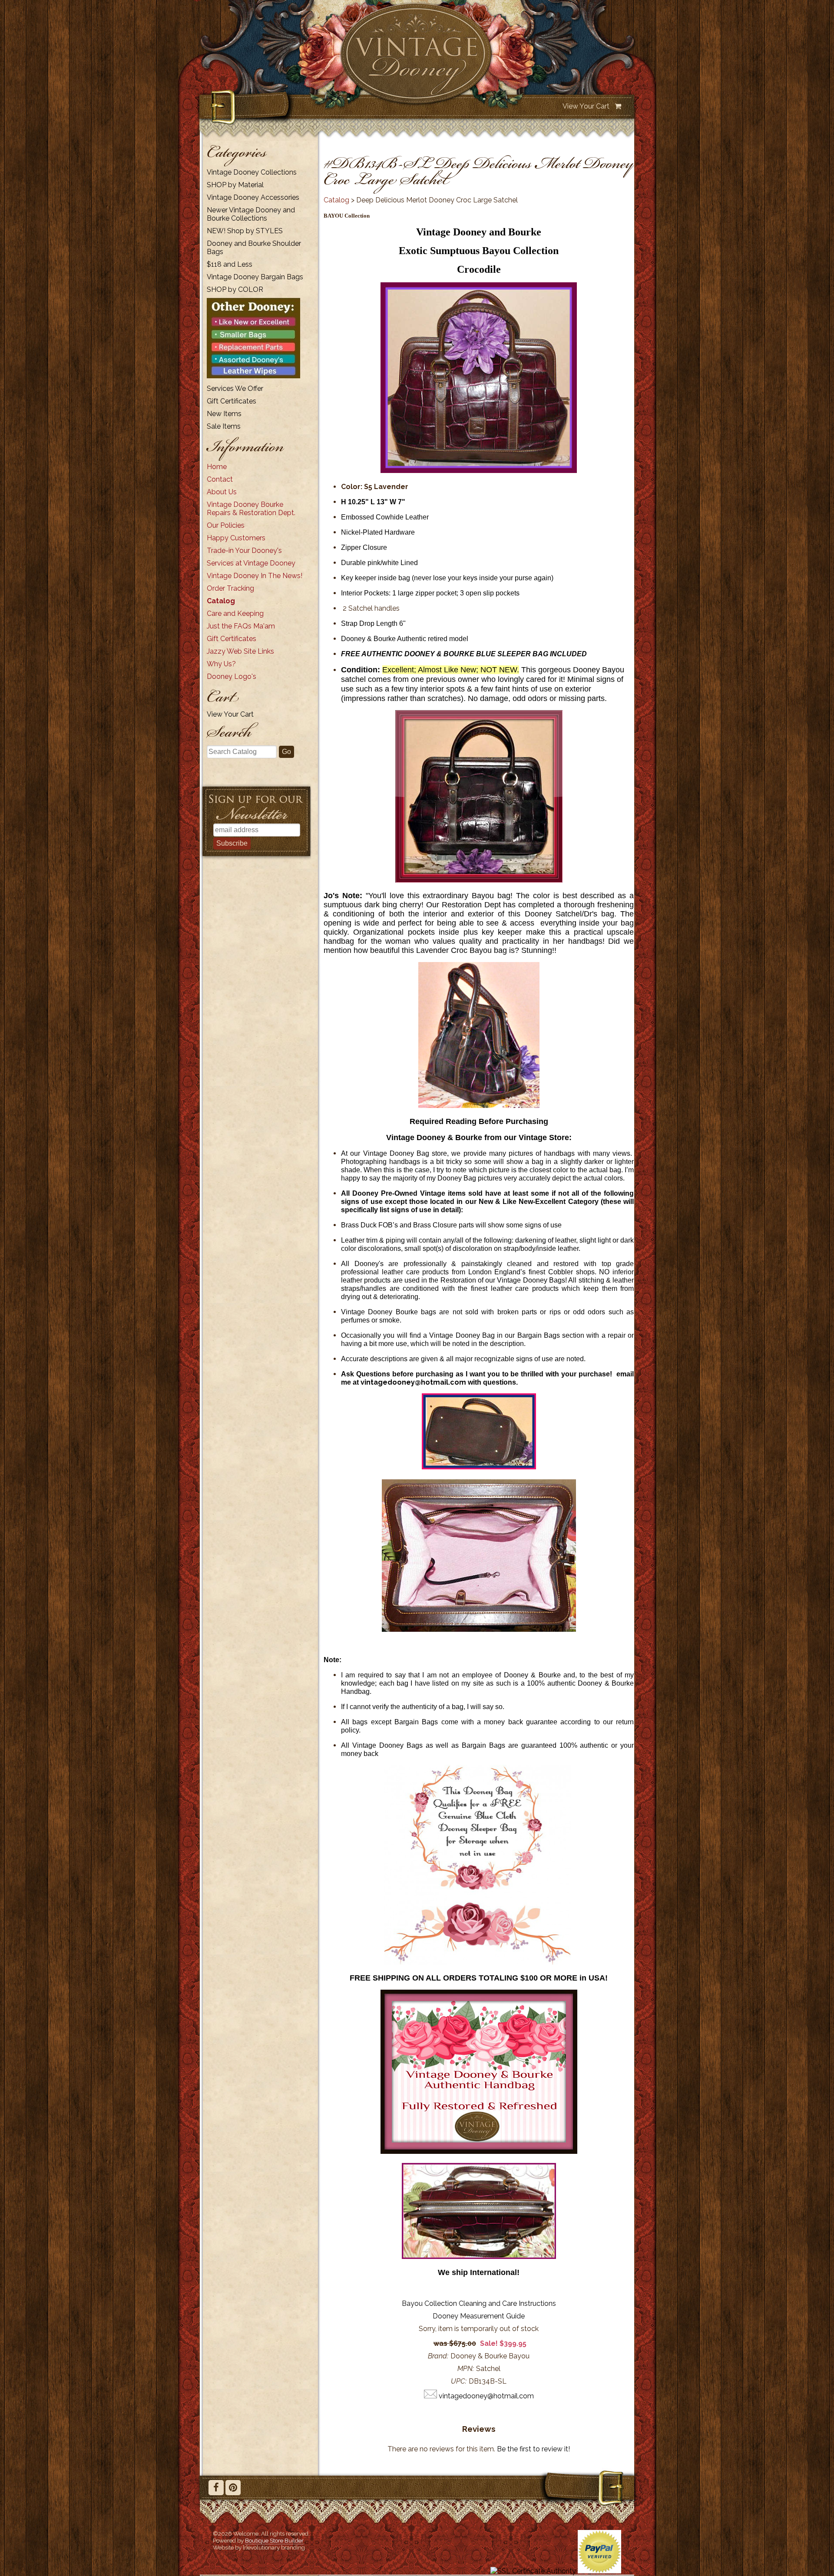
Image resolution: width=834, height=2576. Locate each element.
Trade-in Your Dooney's (244, 551)
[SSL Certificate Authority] (533, 2571)
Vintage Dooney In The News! (255, 576)
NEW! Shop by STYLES (245, 231)
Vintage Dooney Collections (252, 172)
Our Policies (226, 525)
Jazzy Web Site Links (240, 651)
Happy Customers (236, 538)
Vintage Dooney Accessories (253, 197)
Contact (220, 479)
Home (217, 467)
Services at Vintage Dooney (251, 563)
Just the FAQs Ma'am (241, 626)
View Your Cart (586, 106)
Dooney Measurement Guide (479, 2316)
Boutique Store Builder (274, 2540)
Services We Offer (235, 389)
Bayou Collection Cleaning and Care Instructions (479, 2303)
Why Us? (221, 664)
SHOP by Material (235, 185)
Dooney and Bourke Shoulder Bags (254, 248)
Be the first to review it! (533, 2449)
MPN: (466, 2369)
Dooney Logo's (232, 676)
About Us (222, 492)
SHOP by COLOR (235, 289)
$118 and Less (230, 264)
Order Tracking (230, 588)
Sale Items (224, 426)
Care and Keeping (235, 613)
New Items (224, 414)
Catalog (221, 601)
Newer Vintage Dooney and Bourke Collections (251, 214)
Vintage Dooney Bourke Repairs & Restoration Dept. (251, 509)
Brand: (438, 2356)
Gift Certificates (232, 401)
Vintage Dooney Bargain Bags (255, 277)
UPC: (459, 2381)
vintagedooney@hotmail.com (413, 1382)
